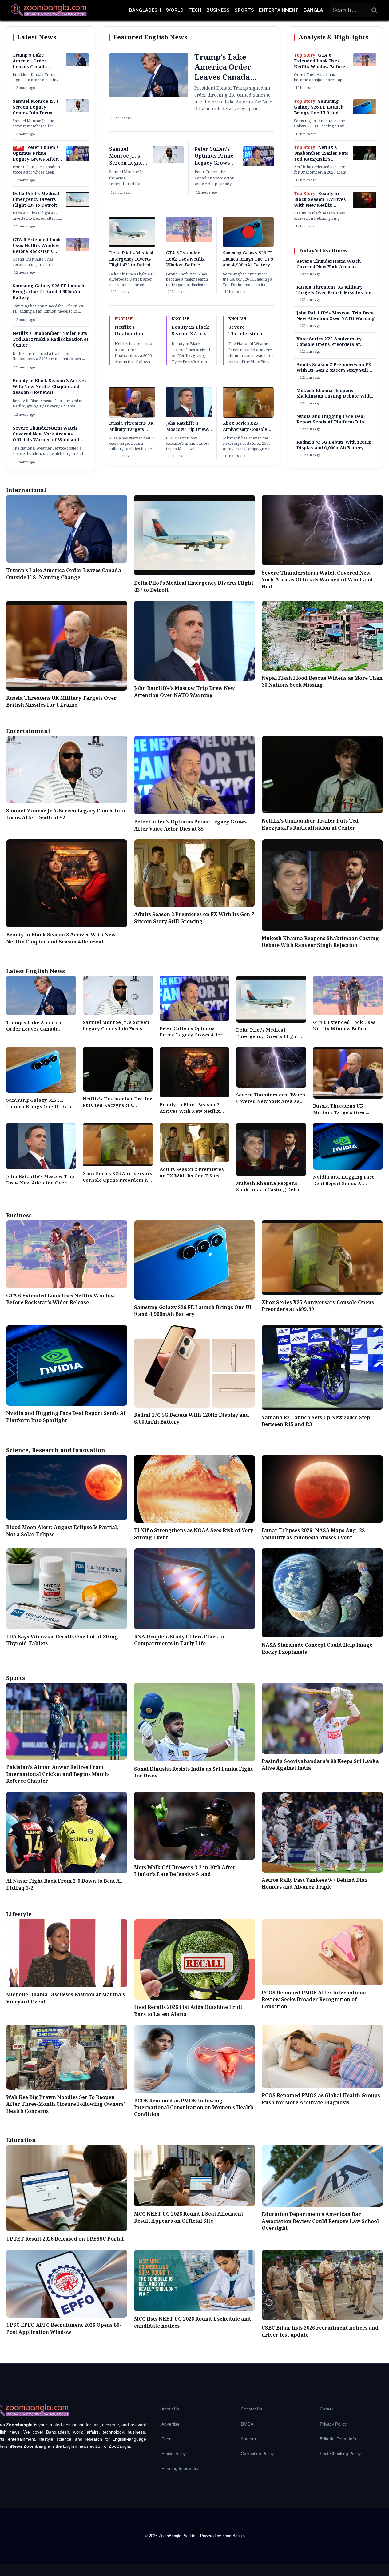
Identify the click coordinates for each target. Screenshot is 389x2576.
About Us (170, 2409)
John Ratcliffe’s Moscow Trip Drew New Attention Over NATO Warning (187, 433)
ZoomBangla (234, 2536)
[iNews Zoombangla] (49, 10)
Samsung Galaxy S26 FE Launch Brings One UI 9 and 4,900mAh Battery (48, 292)
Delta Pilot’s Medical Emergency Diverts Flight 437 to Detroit (36, 200)
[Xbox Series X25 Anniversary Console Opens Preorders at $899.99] (248, 417)
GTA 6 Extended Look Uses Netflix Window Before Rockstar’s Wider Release (37, 249)
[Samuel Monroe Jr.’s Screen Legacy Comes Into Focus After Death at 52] (77, 111)
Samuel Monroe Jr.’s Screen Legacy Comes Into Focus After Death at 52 (36, 110)
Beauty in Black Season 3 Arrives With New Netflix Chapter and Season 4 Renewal (50, 387)
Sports (244, 10)
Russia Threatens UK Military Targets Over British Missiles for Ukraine (131, 433)
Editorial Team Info (338, 2439)
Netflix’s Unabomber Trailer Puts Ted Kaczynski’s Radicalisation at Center (50, 339)
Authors (248, 2439)
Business (218, 10)
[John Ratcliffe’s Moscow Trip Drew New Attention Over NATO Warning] (189, 416)
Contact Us (252, 2409)
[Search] (375, 10)
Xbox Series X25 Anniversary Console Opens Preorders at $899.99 (245, 433)
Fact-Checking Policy (340, 2454)
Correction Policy (257, 2454)
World (175, 10)
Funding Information (181, 2468)
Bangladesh (145, 10)
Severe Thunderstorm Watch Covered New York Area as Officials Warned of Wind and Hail (46, 437)
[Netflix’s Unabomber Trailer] (365, 159)
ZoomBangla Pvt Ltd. (178, 2536)
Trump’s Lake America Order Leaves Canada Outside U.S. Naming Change (36, 67)
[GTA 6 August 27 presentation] (77, 250)
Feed (167, 2439)
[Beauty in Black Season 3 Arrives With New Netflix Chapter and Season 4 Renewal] (365, 207)
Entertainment (279, 10)
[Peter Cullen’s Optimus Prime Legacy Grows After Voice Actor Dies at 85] (77, 159)
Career (327, 2409)
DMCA (247, 2424)
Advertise (171, 2424)
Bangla (313, 10)
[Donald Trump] (77, 65)
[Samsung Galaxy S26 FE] (365, 113)
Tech (195, 10)
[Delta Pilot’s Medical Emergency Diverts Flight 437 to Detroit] (77, 206)
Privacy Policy (333, 2424)
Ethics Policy (174, 2454)
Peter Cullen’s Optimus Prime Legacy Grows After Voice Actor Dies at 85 (37, 156)
